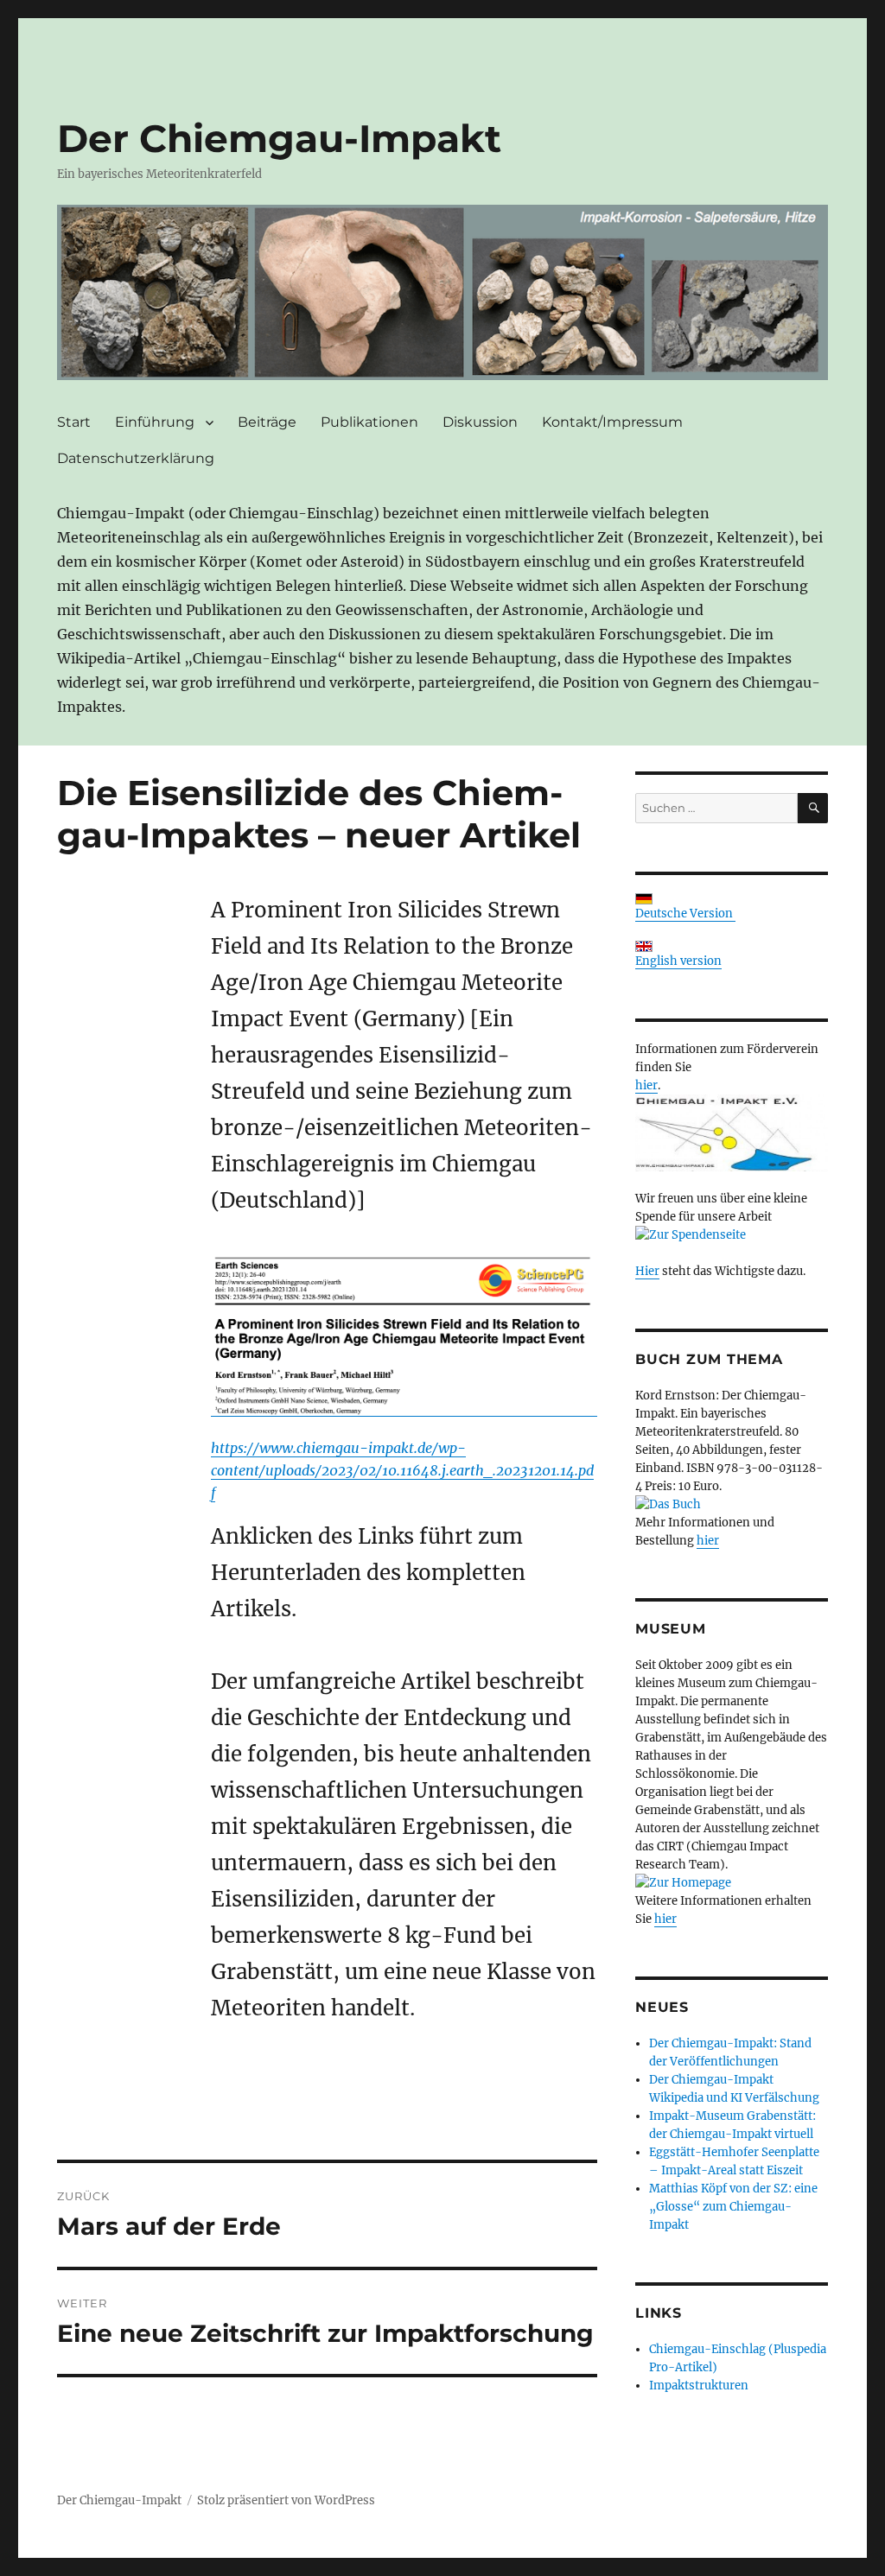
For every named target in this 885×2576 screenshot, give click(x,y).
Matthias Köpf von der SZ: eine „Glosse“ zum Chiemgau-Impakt (733, 2207)
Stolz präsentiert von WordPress (286, 2500)
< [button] (79, 288)
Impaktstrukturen (699, 2386)
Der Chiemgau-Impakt (279, 138)
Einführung (155, 422)
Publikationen (369, 422)
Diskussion (480, 422)
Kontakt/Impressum (612, 422)
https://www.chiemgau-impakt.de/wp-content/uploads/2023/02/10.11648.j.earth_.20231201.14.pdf (402, 1470)
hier (646, 1085)
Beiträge (267, 422)
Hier (647, 1271)
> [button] (806, 288)
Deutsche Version (685, 914)
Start (74, 422)
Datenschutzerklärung (136, 458)
